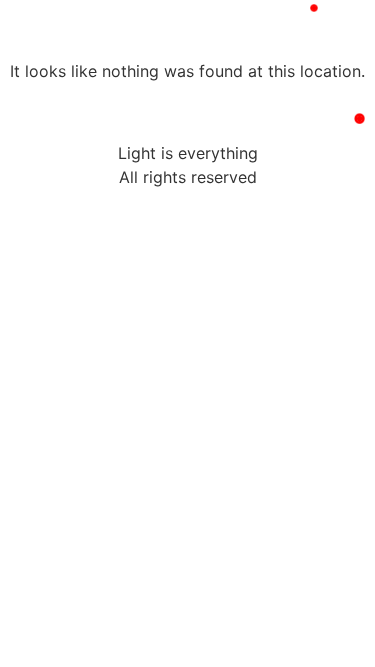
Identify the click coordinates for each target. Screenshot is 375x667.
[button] (303, 44)
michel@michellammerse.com (168, 43)
